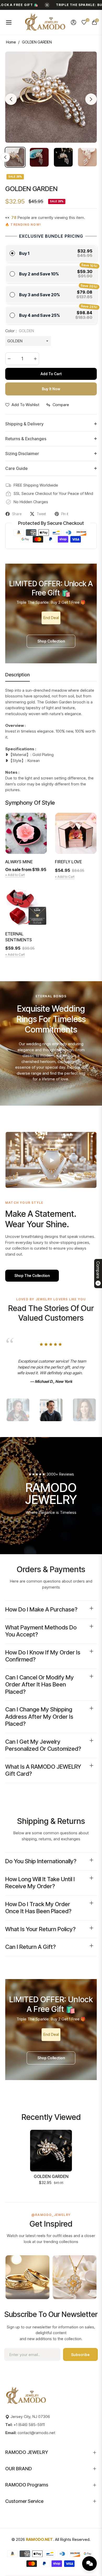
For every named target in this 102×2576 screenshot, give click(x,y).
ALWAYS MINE (19, 862)
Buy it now (51, 389)
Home (11, 42)
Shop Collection (51, 641)
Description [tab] (18, 675)
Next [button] (91, 99)
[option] (51, 97)
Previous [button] (11, 99)
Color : (20, 331)
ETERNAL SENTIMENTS (19, 937)
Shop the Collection (32, 1276)
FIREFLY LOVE (68, 862)
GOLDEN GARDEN (51, 2176)
